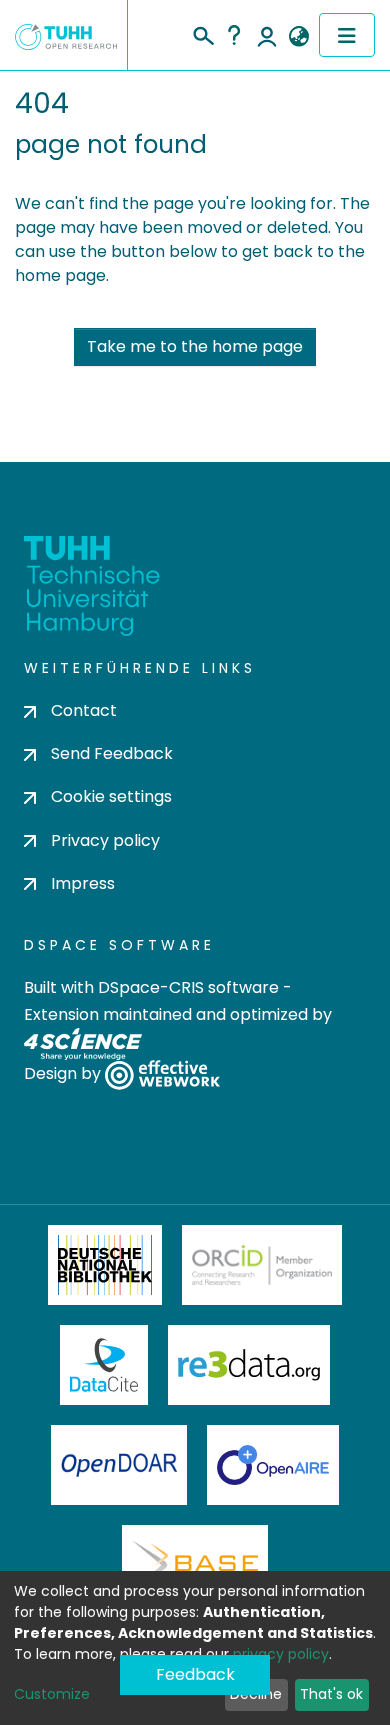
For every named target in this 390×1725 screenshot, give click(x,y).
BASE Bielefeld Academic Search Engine (195, 1565)
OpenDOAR (119, 1465)
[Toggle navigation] (347, 35)
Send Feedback (112, 753)
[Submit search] (202, 33)
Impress (83, 883)
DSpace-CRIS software (188, 987)
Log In (267, 35)
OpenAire (273, 1465)
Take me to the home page (195, 346)
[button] (298, 37)
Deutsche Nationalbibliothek (105, 1265)
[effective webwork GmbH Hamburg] (162, 1074)
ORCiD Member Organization (262, 1265)
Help (234, 35)
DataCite (104, 1365)
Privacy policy (105, 840)
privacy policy (281, 1654)
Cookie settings (111, 796)
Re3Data (249, 1365)
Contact (84, 710)
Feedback (195, 1674)
